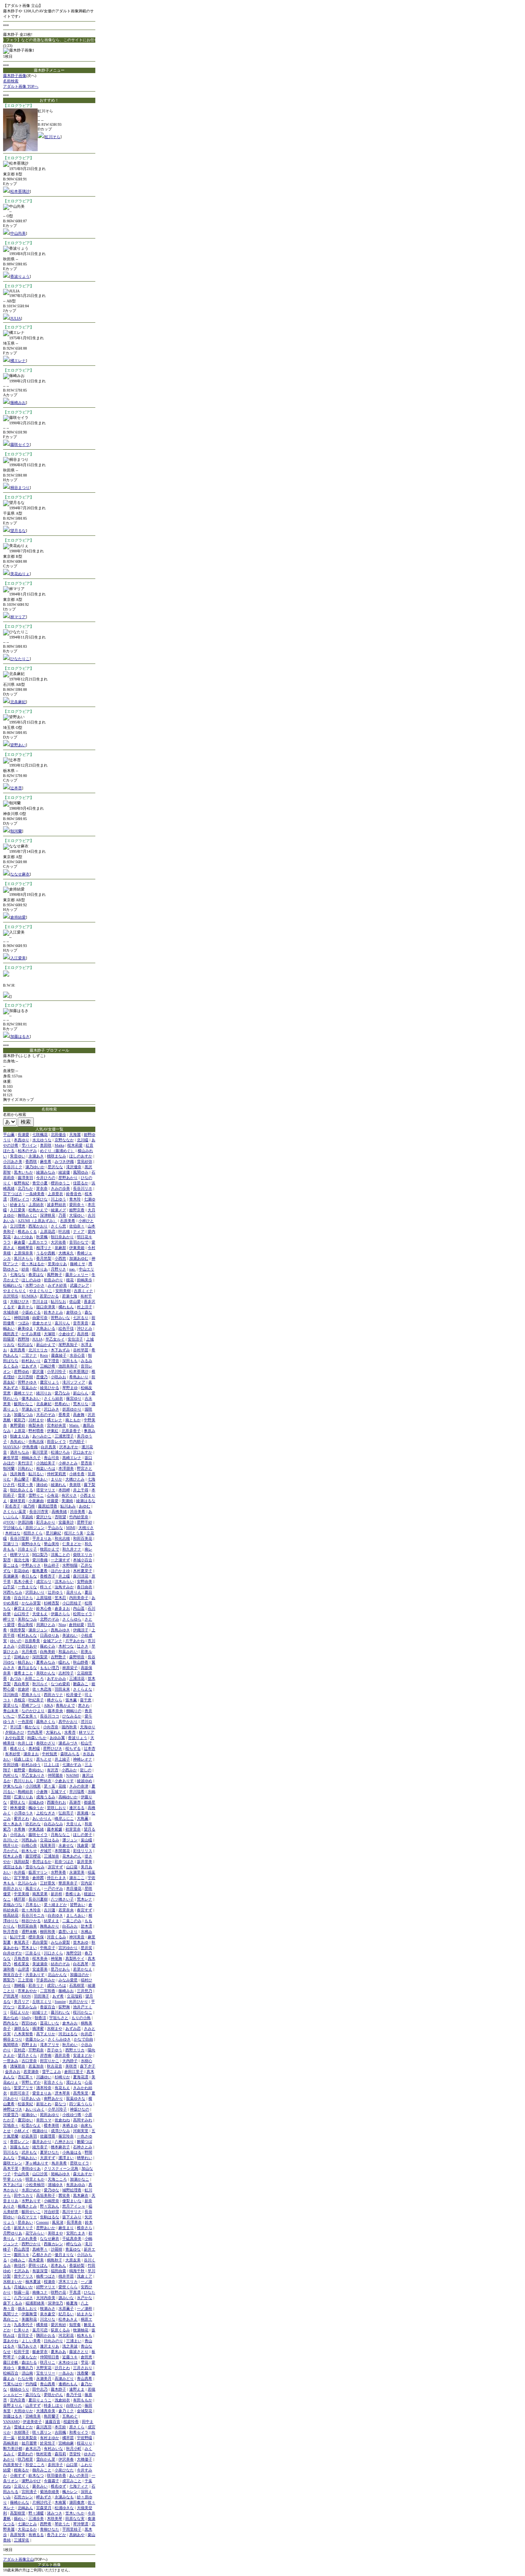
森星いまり (68, 1932)
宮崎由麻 (66, 2443)
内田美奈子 (79, 1598)
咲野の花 (58, 2292)
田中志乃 (40, 2389)
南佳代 (20, 2265)
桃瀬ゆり (40, 2131)
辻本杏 (16, 788)
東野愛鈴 (18, 1425)
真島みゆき (60, 1630)
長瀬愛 (23, 1135)
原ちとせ (44, 1759)
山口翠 (72, 2465)
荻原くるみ (60, 2330)
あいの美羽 (79, 2475)
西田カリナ (53, 1695)
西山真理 (22, 2249)
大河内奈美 (46, 2298)
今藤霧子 (52, 2481)
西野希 (46, 2524)
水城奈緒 (11, 1312)
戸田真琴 (11, 1996)
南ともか (73, 1420)
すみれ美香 (27, 2238)
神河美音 (77, 1937)
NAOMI (72, 1775)
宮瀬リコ (11, 1544)
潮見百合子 (13, 1975)
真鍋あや (77, 2535)
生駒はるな (50, 2217)
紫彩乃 (20, 1420)
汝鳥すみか (64, 1587)
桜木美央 (40, 1958)
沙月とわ (62, 2368)
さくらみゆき (59, 2039)
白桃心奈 (29, 1845)
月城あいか (23, 2287)
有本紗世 (13, 1754)
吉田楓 (60, 2432)
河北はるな (68, 2034)
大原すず (48, 2158)
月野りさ (58, 1269)
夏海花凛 (81, 2077)
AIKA (48, 1705)
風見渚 (58, 2222)
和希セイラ (79, 2432)
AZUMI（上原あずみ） (37, 1221)
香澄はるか (42, 1862)
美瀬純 (67, 1501)
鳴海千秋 (77, 2271)
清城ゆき (55, 2185)
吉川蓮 (50, 1910)
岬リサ (9, 1619)
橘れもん (66, 1307)
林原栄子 (70, 1668)
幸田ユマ (44, 2120)
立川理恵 (18, 1226)
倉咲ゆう (74, 1312)
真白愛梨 (40, 1942)
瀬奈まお (31, 1754)
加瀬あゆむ (79, 1258)
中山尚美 (18, 233)
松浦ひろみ (60, 1452)
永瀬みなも (64, 2497)
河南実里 (81, 2131)
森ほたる (29, 2362)
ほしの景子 (83, 1835)
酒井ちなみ (20, 1452)
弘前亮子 (66, 1813)
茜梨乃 (9, 1980)
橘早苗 (68, 2438)
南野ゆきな (31, 1544)
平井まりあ (42, 1538)
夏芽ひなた (50, 2152)
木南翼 (60, 2502)
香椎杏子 (48, 1576)
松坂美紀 (25, 2104)
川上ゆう (58, 1199)
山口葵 (72, 1867)
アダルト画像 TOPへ (21, 86)
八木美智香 (23, 2034)
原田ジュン (35, 1528)
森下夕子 (88, 2066)
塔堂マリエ (46, 1490)
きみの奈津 (79, 1786)
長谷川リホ (83, 1188)
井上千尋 (81, 1490)
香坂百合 (48, 2007)
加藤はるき (20, 1036)
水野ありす (31, 2201)
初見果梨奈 (27, 2438)
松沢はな (25, 1345)
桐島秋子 (55, 2260)
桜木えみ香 (13, 1856)
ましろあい (76, 1915)
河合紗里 (52, 2212)
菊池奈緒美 (50, 2492)
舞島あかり (50, 1926)
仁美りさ (22, 2330)
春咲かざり (46, 1743)
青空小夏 (40, 1183)
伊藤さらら (60, 1614)
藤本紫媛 (55, 1829)
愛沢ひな (44, 1517)
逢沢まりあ (50, 2346)
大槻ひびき (20, 1301)
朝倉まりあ (20, 1436)
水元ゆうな (42, 1140)
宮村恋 (20, 2050)
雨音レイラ (56, 1441)
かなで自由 (83, 2039)
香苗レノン (20, 2142)
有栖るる (36, 2535)
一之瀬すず (60, 1560)
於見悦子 (48, 2443)
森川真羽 (44, 2427)
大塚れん (53, 1732)
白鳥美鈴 (48, 1651)
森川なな (33, 2395)
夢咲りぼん (38, 2265)
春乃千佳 (74, 2395)
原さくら (77, 2427)
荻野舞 (64, 2007)
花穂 (62, 1786)
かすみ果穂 (31, 1334)
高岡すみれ (83, 2120)
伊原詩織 (25, 1522)
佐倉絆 (23, 1689)
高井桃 (83, 1334)
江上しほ (52, 1765)
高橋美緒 (59, 1511)
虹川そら (53, 137)
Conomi (42, 2222)
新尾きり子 (23, 2228)
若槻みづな (13, 1905)
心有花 (53, 1495)
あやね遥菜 (15, 1738)
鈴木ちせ (29, 1851)
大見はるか (27, 2529)
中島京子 (48, 1948)
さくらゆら (72, 1619)
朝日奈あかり (62, 1237)
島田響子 (52, 2416)
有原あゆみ (76, 2185)
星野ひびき (53, 1748)
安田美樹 (63, 1291)
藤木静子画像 (15, 76)
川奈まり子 (27, 1549)
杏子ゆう (55, 2050)
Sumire (60, 2002)
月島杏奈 (22, 1958)
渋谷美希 (78, 1511)
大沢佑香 (58, 1242)
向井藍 (20, 1872)
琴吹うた (62, 2524)
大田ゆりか (23, 2411)
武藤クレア (80, 1285)
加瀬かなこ (80, 2179)
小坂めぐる (31, 1312)
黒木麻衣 (81, 2195)
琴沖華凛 (81, 2524)
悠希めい (62, 1404)
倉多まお (62, 1608)
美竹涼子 (25, 1463)
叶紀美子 (36, 1700)
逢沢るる (77, 1808)
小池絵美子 (46, 1463)
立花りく (22, 2486)
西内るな (11, 2023)
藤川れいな (60, 2012)
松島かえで (38, 1210)
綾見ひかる (50, 1388)
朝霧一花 (22, 2292)
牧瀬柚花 (81, 2330)
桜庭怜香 (71, 2422)
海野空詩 (74, 1953)
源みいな (66, 2298)
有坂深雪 (40, 2271)
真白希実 (22, 1684)
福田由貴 (58, 2271)
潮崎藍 (20, 1985)
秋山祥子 (52, 1565)
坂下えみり (72, 2217)
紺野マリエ (46, 2287)
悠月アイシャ (74, 2206)
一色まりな (27, 1587)
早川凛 (16, 1727)
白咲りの (74, 2405)
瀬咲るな (22, 2028)
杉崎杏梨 (52, 1603)
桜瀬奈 (50, 2282)
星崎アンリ (31, 1705)
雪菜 (22, 1495)
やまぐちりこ (41, 1291)
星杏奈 (86, 1463)
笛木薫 (71, 1700)
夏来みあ (58, 2352)
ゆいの (16, 1641)
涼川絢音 (11, 1695)
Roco (44, 1355)
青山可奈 (52, 1458)
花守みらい (35, 2233)
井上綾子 (62, 1759)
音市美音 (81, 1323)
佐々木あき (13, 1824)
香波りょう (20, 276)
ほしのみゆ (31, 1280)
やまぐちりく (15, 1291)
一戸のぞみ (53, 1888)
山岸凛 (23, 1969)
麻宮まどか (23, 1608)
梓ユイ (46, 1587)
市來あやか (27, 1991)
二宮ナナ (29, 1355)
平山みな (55, 1528)
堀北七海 (22, 1560)
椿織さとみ (27, 2206)
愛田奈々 (77, 1205)
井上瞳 (64, 1576)
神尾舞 (56, 1958)
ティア (79, 1231)
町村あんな (27, 1635)
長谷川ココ (50, 1716)
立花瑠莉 (75, 1996)
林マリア (18, 617)
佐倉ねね (62, 2120)
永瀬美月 (44, 2378)
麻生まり (66, 2228)
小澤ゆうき (23, 1813)
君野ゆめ (22, 1371)
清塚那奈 (18, 2066)
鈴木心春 (44, 1608)
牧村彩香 (44, 2454)
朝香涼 (40, 2018)
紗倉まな (18, 1205)
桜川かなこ (83, 2012)
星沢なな (55, 1167)
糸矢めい (18, 1441)
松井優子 (74, 1695)
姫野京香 (77, 1210)
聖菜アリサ (23, 2088)
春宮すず (85, 1910)
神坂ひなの (80, 2109)
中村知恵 (50, 1754)
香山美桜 (25, 1625)
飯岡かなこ (23, 1404)
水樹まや (55, 2028)
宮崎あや (22, 1657)
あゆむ (85, 1506)
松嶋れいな (13, 1285)
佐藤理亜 (48, 2136)
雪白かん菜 (46, 2459)
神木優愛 (18, 1808)
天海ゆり (88, 1727)
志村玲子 (66, 1673)
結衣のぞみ (60, 1964)
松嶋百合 (11, 2373)
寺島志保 (36, 1441)
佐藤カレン (35, 2039)
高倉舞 (79, 1415)
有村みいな (53, 2448)
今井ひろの (46, 1178)
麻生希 (46, 1161)
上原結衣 (36, 1205)
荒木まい (29, 1948)
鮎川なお (58, 1301)
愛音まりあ (42, 2093)
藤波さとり (79, 2352)
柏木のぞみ (27, 1151)
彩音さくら (53, 2082)
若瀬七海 (70, 1296)
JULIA (16, 318)
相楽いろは (46, 1468)
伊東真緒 (36, 1829)
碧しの (86, 1770)
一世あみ (11, 2061)
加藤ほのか (80, 1975)
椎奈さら (85, 2228)
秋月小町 (74, 2448)
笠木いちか (75, 2513)
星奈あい (25, 2222)
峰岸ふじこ (64, 1818)
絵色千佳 (66, 1328)
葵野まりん (13, 2405)
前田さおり (13, 1888)
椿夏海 (72, 2303)
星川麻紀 (53, 1533)
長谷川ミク (13, 1167)
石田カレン (23, 2497)
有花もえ (62, 2088)
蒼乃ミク (66, 2411)
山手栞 (9, 1587)
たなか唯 (25, 2378)
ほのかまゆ (60, 1571)
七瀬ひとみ (27, 2524)
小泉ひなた (64, 2470)
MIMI (71, 1528)
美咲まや (55, 2233)
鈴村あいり (31, 1361)
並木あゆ (81, 1942)
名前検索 (11, 81)
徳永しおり (27, 2308)
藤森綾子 (59, 1355)
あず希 (58, 1996)
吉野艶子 (58, 1657)
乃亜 (62, 1215)
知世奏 (75, 2325)
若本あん (58, 2265)
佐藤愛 (53, 1501)
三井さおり (83, 2368)
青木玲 (75, 1199)
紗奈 (25, 1269)
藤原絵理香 (48, 1506)
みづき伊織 (64, 1161)
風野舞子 (55, 1275)
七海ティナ (79, 2486)
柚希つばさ (46, 2276)
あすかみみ (56, 1678)
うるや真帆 (46, 1253)
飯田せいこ (31, 2212)
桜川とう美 (74, 1533)
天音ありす (35, 1975)
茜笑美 (64, 2195)
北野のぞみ (50, 1619)
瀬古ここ (77, 1878)
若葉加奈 (36, 2066)
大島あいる (46, 1328)
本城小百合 (83, 1560)
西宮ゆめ (29, 2023)
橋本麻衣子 (60, 2147)
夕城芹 (46, 1851)
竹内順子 (77, 1441)
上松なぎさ (46, 1813)
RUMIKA (29, 1296)
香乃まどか (56, 2535)
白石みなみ (53, 1824)
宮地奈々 (11, 2125)
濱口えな (74, 2082)
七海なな (18, 1275)
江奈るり (33, 1953)
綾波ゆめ (85, 1781)
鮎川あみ (68, 1506)
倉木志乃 (33, 2448)
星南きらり (31, 1695)
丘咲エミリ (42, 2002)
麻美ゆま (25, 1328)
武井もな (29, 2152)
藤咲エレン (13, 2163)
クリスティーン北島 (61, 2168)
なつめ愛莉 (60, 1684)
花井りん (74, 1592)
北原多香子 (71, 1431)
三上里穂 (25, 1980)
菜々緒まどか (55, 1905)
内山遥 (79, 1608)
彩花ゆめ (22, 1571)
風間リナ (11, 2314)
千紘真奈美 (72, 2238)
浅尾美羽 (48, 1845)
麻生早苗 (11, 1458)
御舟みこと (42, 2470)
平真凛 (75, 2292)
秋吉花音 (55, 2066)
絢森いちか (37, 1738)
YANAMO (11, 2422)
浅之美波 (70, 2346)
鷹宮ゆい (25, 2120)
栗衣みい (40, 2486)
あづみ (16, 1678)
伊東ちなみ (13, 1786)
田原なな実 (75, 2518)
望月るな (18, 531)
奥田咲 (46, 1145)
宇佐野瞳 (85, 2438)
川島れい (25, 1468)
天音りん (74, 1824)
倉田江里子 (74, 2072)
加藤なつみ (23, 1415)
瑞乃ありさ (27, 2346)
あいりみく (35, 2109)
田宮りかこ (50, 2061)
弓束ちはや (13, 2384)
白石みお (70, 1926)
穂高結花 (11, 1915)
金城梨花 (85, 2411)
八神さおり (64, 2142)
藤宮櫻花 (33, 1856)
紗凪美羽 (29, 2136)
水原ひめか (31, 2190)
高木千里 (11, 2168)
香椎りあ (73, 1894)
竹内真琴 (35, 1732)
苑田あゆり (50, 2115)
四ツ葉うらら (81, 2104)
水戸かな (85, 2298)
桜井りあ (40, 1269)
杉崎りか (62, 2077)
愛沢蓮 (38, 1371)
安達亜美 (40, 1969)
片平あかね (75, 1641)
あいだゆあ (23, 1237)
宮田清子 (29, 2492)
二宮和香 (48, 1991)
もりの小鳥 (81, 2018)
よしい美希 (31, 2341)
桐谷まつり (20, 488)
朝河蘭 (16, 831)
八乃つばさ (23, 2298)
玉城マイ (58, 1792)
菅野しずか (31, 2082)
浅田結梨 (22, 1862)
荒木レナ (85, 1899)
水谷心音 (77, 1355)
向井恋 (86, 2034)
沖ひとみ (85, 1328)
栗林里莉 (18, 1501)
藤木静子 (58, 2389)
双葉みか (29, 1388)
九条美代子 (23, 2325)
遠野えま (77, 2389)
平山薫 (9, 1135)
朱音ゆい (18, 1156)
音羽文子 (25, 2335)
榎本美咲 (52, 2125)
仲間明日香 (50, 2357)
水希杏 (70, 1732)
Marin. (74, 1425)
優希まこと (23, 1673)
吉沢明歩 (11, 1296)
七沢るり (81, 1318)
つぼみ (23, 1323)
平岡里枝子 (72, 2529)
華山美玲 (52, 1544)
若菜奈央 (66, 1910)
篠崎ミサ (78, 1264)
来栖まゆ (70, 2125)
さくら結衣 (53, 1398)
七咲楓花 (40, 1135)
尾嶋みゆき (60, 2174)
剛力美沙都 (13, 2448)
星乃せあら (60, 1969)
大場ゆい (77, 1215)
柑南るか (22, 2470)
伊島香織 (30, 1447)
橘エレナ (18, 361)
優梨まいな (72, 2201)
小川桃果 (33, 1786)
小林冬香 (77, 1474)
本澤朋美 (66, 1468)
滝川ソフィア (74, 1382)
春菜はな (36, 1275)
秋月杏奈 (11, 1932)
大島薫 (83, 1818)
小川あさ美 (13, 1161)
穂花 (70, 1280)
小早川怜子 (56, 1371)
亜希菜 (64, 1415)
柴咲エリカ (83, 1555)
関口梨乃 (40, 1555)
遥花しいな (50, 2023)
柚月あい (25, 1662)
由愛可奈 (40, 1318)
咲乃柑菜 (25, 2459)
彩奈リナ (36, 1985)
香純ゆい (36, 1770)
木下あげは (13, 2185)
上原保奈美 (23, 1253)
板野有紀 (22, 1183)
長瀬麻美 (11, 1576)
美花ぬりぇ (20, 574)
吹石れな (33, 1824)
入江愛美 (18, 958)
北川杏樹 (25, 1377)
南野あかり (53, 2098)
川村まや (36, 1420)
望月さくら (27, 2055)
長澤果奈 (74, 2222)
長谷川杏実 (39, 1511)
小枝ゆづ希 (72, 2115)
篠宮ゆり (74, 1398)
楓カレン (70, 2492)
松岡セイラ (83, 1614)
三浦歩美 (36, 2518)
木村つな (66, 1646)
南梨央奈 (36, 1425)
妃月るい (66, 2314)
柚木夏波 (33, 2282)
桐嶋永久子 (31, 1458)
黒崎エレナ (72, 1458)
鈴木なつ (36, 2475)
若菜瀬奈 (31, 2072)
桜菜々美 (25, 1485)
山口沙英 (40, 2174)
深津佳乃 (55, 2303)
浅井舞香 (18, 1474)
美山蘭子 (22, 1479)
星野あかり (68, 1178)
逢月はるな (27, 1668)
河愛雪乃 (11, 2115)
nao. (72, 1269)
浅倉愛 (83, 1845)
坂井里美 (85, 1862)
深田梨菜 (40, 1657)
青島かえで (65, 1705)
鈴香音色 (74, 1194)
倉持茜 (38, 1878)
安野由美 (85, 1581)
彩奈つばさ (64, 1862)
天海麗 (75, 1135)
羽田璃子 (42, 1996)
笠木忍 (60, 1598)
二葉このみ (72, 1921)
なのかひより (33, 1711)
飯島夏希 (40, 1571)
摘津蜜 (38, 2028)
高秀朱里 (81, 2093)
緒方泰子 (40, 2147)
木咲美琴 (55, 2518)
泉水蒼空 (48, 2314)
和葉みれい (68, 1651)
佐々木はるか (33, 1264)
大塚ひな (40, 1199)
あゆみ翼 (57, 1738)
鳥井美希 (59, 2163)
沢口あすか (83, 1452)
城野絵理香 (72, 2190)
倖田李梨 (18, 1630)
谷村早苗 (81, 1350)
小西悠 (60, 1258)
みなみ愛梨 (60, 1942)
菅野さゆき (27, 1382)
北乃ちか (25, 1188)
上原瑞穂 (44, 1598)
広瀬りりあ (23, 1797)
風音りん (33, 1888)
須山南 (27, 2373)
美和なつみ (27, 1619)
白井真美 (48, 1447)
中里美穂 (22, 1894)
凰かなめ (11, 2018)
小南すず (18, 2475)
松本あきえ (68, 2319)
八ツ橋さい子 (62, 1899)
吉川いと (11, 1840)
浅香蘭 (83, 2373)
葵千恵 (86, 1700)
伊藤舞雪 (29, 2314)
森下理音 (52, 1361)
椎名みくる (27, 1231)
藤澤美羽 (25, 1178)
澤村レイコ (20, 1199)
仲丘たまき (56, 1878)
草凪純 (27, 1517)
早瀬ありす (31, 1409)
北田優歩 (58, 1135)
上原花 (20, 1431)
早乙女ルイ (55, 1339)
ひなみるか (72, 1716)
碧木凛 (86, 1926)
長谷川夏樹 (38, 1899)
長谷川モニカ (33, 1915)
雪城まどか (23, 2427)
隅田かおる (46, 2335)
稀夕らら (55, 1700)
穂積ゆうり (20, 2389)
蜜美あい (40, 1479)
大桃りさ (86, 1528)
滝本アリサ (50, 2045)
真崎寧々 (40, 2249)
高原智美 (18, 2535)
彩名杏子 (13, 1506)
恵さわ (84, 1705)
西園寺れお (56, 1802)
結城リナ (40, 2012)
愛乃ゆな (52, 2190)
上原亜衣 (55, 1194)
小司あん (18, 1835)
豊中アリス (23, 2276)
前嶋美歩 (85, 1280)
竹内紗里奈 (79, 1517)
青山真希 (85, 2378)
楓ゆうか (36, 1808)
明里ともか (35, 2179)
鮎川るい (36, 1474)
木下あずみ (60, 1350)
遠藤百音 (53, 2422)
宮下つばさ (13, 1194)
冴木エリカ (68, 2282)
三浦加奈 (52, 1856)
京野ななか (64, 1140)
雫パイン (29, 1145)
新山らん (81, 1393)
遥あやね (11, 2341)
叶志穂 (64, 1231)
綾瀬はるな (86, 1501)
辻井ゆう (55, 1592)
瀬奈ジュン (38, 1630)
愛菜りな (11, 1705)
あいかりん (42, 1818)
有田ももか (83, 2400)
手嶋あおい (27, 2158)
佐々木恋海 (42, 1689)
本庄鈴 (60, 2427)
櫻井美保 (36, 1937)
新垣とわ (44, 2104)
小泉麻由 (36, 1501)
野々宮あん (50, 2206)
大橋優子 (85, 2459)
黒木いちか (23, 1172)
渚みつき (55, 2513)
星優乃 (42, 1377)
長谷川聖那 (20, 1538)
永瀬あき (36, 1156)
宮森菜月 (44, 2508)
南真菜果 (40, 1894)
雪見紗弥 (85, 1161)
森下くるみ (13, 2303)
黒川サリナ (72, 2212)
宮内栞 (86, 1883)
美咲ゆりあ (31, 2168)
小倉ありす (64, 1781)
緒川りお (44, 1393)
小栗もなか (27, 2357)
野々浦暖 (36, 2513)
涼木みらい (64, 1581)
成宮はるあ (13, 1867)
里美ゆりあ (57, 1264)
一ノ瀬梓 (85, 2308)
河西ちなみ (13, 1592)
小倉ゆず (67, 1334)
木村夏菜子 (83, 1571)
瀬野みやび (31, 2481)
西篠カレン (53, 2244)
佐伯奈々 (77, 1226)
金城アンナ (53, 1641)
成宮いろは (56, 1985)
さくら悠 (58, 1226)
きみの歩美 (60, 1188)
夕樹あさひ (15, 1732)
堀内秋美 (69, 1727)
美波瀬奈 (40, 1964)
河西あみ (29, 1840)
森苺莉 (60, 2454)
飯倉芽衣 (40, 2352)
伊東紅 (53, 1431)
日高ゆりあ (50, 1635)
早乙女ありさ (33, 1775)
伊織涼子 (81, 1630)
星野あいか (46, 2228)
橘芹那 (20, 1899)
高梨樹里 (18, 2513)
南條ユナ (40, 2292)
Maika (59, 1145)
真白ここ (11, 2319)
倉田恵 (86, 2357)
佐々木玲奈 (31, 1910)
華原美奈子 (68, 1883)
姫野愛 (20, 1770)
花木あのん (72, 1856)
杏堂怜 (75, 2454)
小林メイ (22, 2131)
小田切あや (27, 1646)
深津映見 (48, 1215)
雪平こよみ (52, 2072)
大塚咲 (50, 1334)
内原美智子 (13, 2465)
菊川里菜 (40, 1452)
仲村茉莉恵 (56, 1474)
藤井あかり (42, 2142)
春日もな (29, 1576)
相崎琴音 (25, 1248)
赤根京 (20, 1700)
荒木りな (81, 1404)
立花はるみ (50, 1840)
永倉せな (66, 1845)
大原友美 (73, 2260)
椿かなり (32, 1727)
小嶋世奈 (52, 2201)
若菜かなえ (83, 1969)
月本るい (33, 1905)
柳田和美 (48, 1932)
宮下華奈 (22, 1878)
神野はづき (13, 2109)
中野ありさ (31, 1565)
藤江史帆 (11, 2362)
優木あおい (31, 1398)
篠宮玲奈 (66, 2136)
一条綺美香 (35, 1194)
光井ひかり (78, 2002)
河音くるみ (56, 1937)
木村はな (13, 1533)
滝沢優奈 (74, 1167)
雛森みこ (81, 1684)
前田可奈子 (20, 2093)
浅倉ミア (85, 2276)
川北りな (48, 2319)
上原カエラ (38, 1242)
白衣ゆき (55, 1915)
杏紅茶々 (25, 2077)
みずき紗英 (57, 1285)
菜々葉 (50, 1786)
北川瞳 (83, 1140)
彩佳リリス (83, 1851)
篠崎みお (18, 403)
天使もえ (40, 1614)
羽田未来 (62, 1689)
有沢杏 (53, 1770)
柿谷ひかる (31, 1921)
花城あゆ (36, 1802)
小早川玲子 (57, 2109)
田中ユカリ (23, 2195)
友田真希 (18, 1350)
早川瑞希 (77, 1792)
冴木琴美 (62, 2093)
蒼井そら (25, 1307)
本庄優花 (74, 1888)
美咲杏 (71, 2066)
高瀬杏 (75, 1802)
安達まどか (83, 2055)
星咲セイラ (80, 2163)
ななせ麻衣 (20, 874)
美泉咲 (75, 1485)
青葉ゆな (73, 2249)
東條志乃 (25, 2368)
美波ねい (70, 1635)
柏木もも (85, 2335)
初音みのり (53, 1280)
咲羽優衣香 (56, 2475)
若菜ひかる (49, 1296)
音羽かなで (79, 1242)
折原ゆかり (72, 1409)
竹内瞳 (31, 2384)
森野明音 (77, 1657)
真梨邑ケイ (75, 1958)
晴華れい (85, 2158)
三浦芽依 (22, 2540)
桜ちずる (73, 1748)
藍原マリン (38, 1872)
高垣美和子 (46, 2195)
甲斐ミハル (13, 2179)
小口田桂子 (72, 1603)
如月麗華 (29, 2443)
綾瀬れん (58, 1485)
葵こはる (11, 1565)
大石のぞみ (46, 1415)
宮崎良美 (33, 2416)
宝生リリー (46, 2373)
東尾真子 (22, 1942)
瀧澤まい (66, 2158)
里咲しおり (56, 1808)
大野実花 (44, 2368)
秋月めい (70, 2045)
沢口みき (52, 1409)
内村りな (11, 1775)
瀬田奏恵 (77, 2502)
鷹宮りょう (50, 1382)
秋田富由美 (27, 1926)
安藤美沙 (66, 1522)
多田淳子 (55, 2465)
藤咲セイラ (20, 444)
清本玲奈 (44, 2088)
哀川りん (62, 1323)
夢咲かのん (53, 2395)
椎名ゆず (58, 2486)
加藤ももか (20, 2147)
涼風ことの (60, 1555)
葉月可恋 (40, 2330)
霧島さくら (46, 1722)
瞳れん (64, 1662)
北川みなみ (27, 1883)
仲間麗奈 (55, 1775)
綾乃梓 (29, 1506)
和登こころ (35, 2465)
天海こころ (57, 2179)
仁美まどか (72, 1544)
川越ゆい (44, 2077)
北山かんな (57, 1975)
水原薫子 (66, 2308)
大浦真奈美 (46, 2411)
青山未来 (11, 1711)
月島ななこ (60, 1835)
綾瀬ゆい (29, 2115)
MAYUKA (11, 1447)
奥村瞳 (34, 1748)
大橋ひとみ (75, 1479)
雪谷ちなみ (35, 1867)
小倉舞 (42, 1792)
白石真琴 (81, 1964)
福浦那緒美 (35, 2303)
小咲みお (58, 1377)
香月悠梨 (44, 1258)
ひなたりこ (20, 659)
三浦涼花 (77, 1678)
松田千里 (22, 2352)
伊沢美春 (66, 2459)
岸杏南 (46, 2055)
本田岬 (64, 1490)
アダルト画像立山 (18, 2559)
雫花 (85, 2362)
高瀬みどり (64, 2378)
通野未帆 (29, 1932)
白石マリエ (27, 2217)
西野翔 (23, 1339)
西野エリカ (75, 2050)
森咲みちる (70, 1754)
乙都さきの (42, 2255)
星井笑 (86, 1948)
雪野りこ (36, 1495)
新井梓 (56, 1894)
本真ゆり (22, 1140)
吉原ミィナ (83, 1291)
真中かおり (68, 1722)
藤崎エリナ (23, 1393)
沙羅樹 (56, 2249)
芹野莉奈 (36, 2050)
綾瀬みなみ (46, 1172)
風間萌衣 (11, 2045)
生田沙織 (11, 1765)
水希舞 (20, 1829)
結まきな (85, 2314)
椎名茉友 (22, 1964)
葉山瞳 (86, 1840)
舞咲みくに (27, 1215)
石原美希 (68, 1221)
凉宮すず (55, 1867)
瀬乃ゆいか (35, 1167)
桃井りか (11, 1845)
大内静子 (70, 2061)
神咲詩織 (22, 1318)
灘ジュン (70, 1840)
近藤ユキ (70, 2357)
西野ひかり (31, 2244)
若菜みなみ (27, 2007)
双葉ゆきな (76, 2098)
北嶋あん (25, 2508)
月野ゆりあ (13, 2233)
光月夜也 (29, 1651)
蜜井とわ (22, 1818)
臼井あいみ (31, 2098)
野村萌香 (36, 1431)
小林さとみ (68, 1463)
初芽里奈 (73, 1829)
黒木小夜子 (23, 1581)
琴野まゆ (70, 1388)
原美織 (83, 1813)
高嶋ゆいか (68, 1797)
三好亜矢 (48, 1883)
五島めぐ (70, 2416)
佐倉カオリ (42, 1323)
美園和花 (29, 2319)
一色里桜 (25, 1722)
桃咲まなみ (56, 1156)
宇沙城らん (13, 1528)
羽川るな (11, 2152)
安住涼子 (75, 1339)
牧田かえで (50, 1549)
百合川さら (23, 1598)
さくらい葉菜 (15, 1511)
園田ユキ (22, 2255)
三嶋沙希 (48, 1366)
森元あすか (83, 2174)
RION (26, 1996)
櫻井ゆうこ (60, 1183)
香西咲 (31, 1161)
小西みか (69, 1770)
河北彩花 (66, 2335)
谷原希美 (32, 1641)
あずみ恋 (73, 2028)
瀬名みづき (68, 1743)
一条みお (66, 2373)
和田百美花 (83, 1538)
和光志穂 (62, 1538)
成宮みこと (72, 2481)
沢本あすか (69, 1447)
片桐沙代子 (42, 2502)
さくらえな (83, 1689)
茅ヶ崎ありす (37, 2163)
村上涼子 (85, 1307)
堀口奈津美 (46, 1307)
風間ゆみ (81, 1172)
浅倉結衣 (62, 2400)
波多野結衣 (56, 1205)
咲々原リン (42, 2432)
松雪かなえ (31, 2125)
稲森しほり (23, 1759)
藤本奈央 (55, 1711)
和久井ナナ (72, 1549)
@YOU (9, 1522)
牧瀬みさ (48, 2308)
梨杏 (7, 1560)
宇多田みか (46, 1980)
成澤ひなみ (60, 2131)
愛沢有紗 (58, 2325)
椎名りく (18, 1748)
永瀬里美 (77, 1872)
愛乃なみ (62, 1393)
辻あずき (29, 1366)
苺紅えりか (20, 2012)
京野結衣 (44, 1781)
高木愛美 (36, 2260)
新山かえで (46, 1345)
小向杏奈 (51, 1727)
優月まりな (64, 2255)
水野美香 (58, 1872)
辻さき (83, 1646)
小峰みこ (18, 2260)
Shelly (27, 2018)
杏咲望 (60, 1517)
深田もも (70, 1361)
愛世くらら (68, 2287)
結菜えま (52, 1921)
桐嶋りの (74, 1711)
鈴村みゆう (31, 1765)
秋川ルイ (40, 1684)
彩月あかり (46, 1522)
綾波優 (64, 1172)
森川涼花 (81, 1576)
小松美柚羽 (35, 2185)
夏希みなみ (46, 1662)
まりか (56, 1479)
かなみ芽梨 (31, 1603)
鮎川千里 (18, 1937)
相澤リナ (44, 1248)
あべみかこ (42, 1436)
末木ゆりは (68, 2362)
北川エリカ (38, 1350)
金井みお (13, 2072)
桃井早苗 (66, 2276)
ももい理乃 (50, 1668)
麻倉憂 (20, 1242)
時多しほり (53, 2405)
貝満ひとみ (46, 1625)
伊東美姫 (77, 1248)
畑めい (20, 2518)
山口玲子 (22, 1614)
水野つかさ (35, 1285)
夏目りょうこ (40, 2400)
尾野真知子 (68, 1345)
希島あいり (79, 1377)
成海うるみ (46, 1797)
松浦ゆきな (64, 2508)
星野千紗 (85, 1522)
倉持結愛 (18, 917)
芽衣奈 (42, 1188)
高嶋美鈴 (11, 2443)
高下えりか (46, 2034)
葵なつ (60, 2104)
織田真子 (11, 1334)
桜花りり (85, 2443)
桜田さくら (33, 1533)
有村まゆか (50, 2438)
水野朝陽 (70, 1565)
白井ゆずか (13, 1953)
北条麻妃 (18, 702)
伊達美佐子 (32, 2422)
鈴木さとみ (53, 1312)
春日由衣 (85, 1587)
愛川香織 (40, 1560)
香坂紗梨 (77, 2265)
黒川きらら (23, 1258)
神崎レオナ (83, 1759)
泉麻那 (60, 1248)
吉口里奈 (29, 2061)
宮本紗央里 (56, 1425)
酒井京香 (62, 2055)
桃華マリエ (20, 1555)
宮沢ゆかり (68, 1948)
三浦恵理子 (64, 1436)
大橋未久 (66, 1253)
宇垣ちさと (59, 2018)
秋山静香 (81, 1662)
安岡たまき (76, 2233)
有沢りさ (69, 1495)
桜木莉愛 (75, 1145)
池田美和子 (68, 1366)
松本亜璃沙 (20, 191)
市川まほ (40, 1301)
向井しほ (25, 1743)
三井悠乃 (85, 1991)
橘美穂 (42, 2325)
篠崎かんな (20, 2502)
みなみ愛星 (68, 1980)
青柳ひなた (50, 2529)
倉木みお (70, 2023)
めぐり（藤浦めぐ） (57, 1151)
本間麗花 (62, 1851)
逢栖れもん (68, 2384)
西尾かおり (38, 1226)
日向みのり (53, 2341)
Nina (62, 1625)
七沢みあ (22, 2271)
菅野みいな (60, 1318)
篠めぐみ (48, 1646)
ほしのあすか (81, 1156)
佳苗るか (81, 1183)
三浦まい (74, 2341)
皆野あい (18, 745)
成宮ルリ (44, 1581)
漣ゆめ (42, 1485)
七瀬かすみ (72, 1765)
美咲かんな (46, 1673)
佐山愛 (75, 1301)
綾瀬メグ (58, 1210)
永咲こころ (34, 1678)
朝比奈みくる (22, 1490)
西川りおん (23, 1781)
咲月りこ (48, 2362)
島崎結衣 (25, 1792)
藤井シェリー (77, 1275)
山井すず (33, 2405)
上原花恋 (48, 1231)
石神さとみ (83, 2147)
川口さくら (53, 1953)
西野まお (29, 2045)
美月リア (22, 2002)
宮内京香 (18, 2400)
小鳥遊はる (72, 2152)
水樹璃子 (22, 2432)
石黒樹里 (77, 1985)
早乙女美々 (27, 1716)
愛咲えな (18, 1802)
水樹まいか (13, 2282)
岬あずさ (44, 2497)
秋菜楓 (42, 1237)
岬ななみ (74, 2244)
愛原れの (25, 2454)
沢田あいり (35, 1592)
